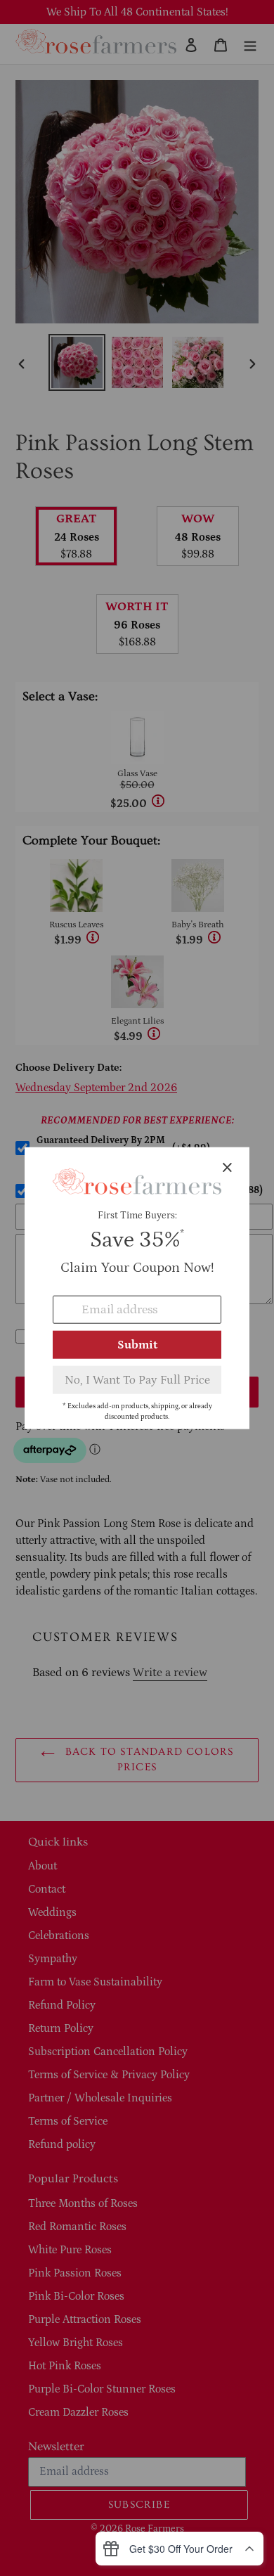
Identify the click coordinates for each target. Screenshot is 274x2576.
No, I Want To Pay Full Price (137, 1379)
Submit (137, 1344)
